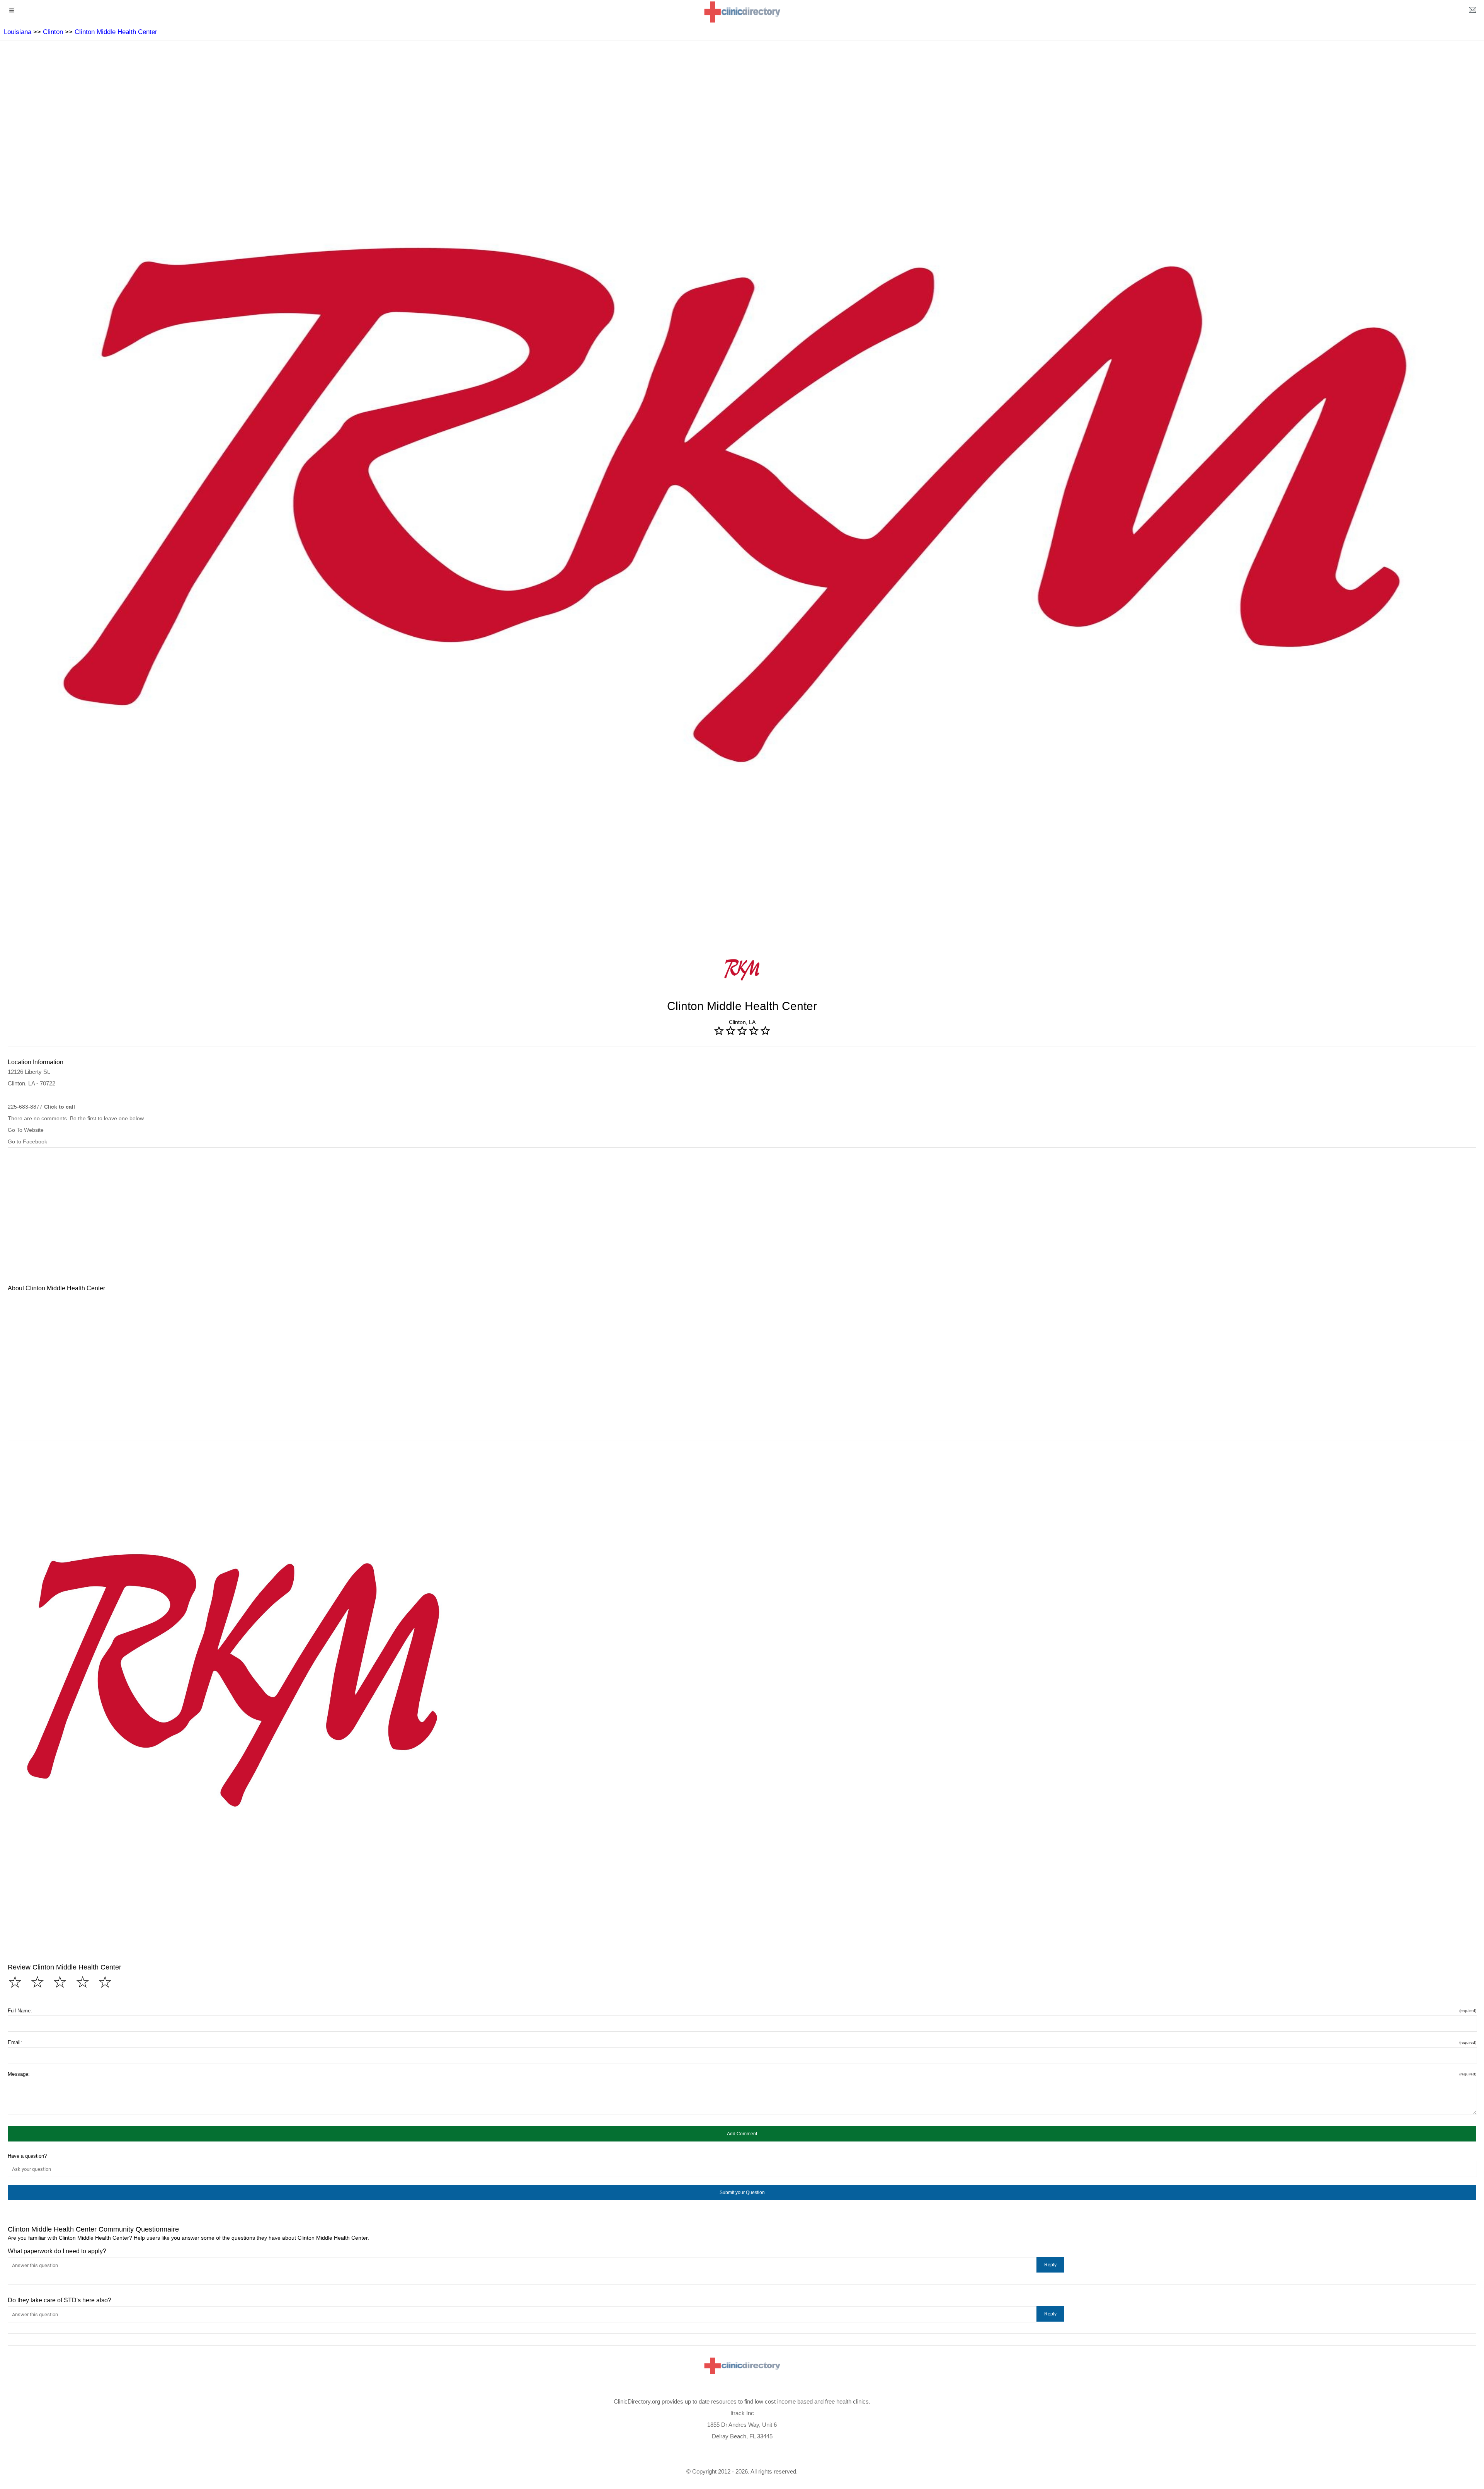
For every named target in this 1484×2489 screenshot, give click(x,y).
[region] (742, 1221)
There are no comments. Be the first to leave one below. (76, 1118)
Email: (742, 2042)
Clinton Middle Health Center (116, 32)
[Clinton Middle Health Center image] (235, 1680)
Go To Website (26, 1130)
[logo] (742, 12)
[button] (742, 2134)
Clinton (53, 32)
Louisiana (18, 32)
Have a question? (27, 2156)
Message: (742, 2074)
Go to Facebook (27, 1141)
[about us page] (1472, 12)
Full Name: (742, 2011)
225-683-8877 (41, 1107)
